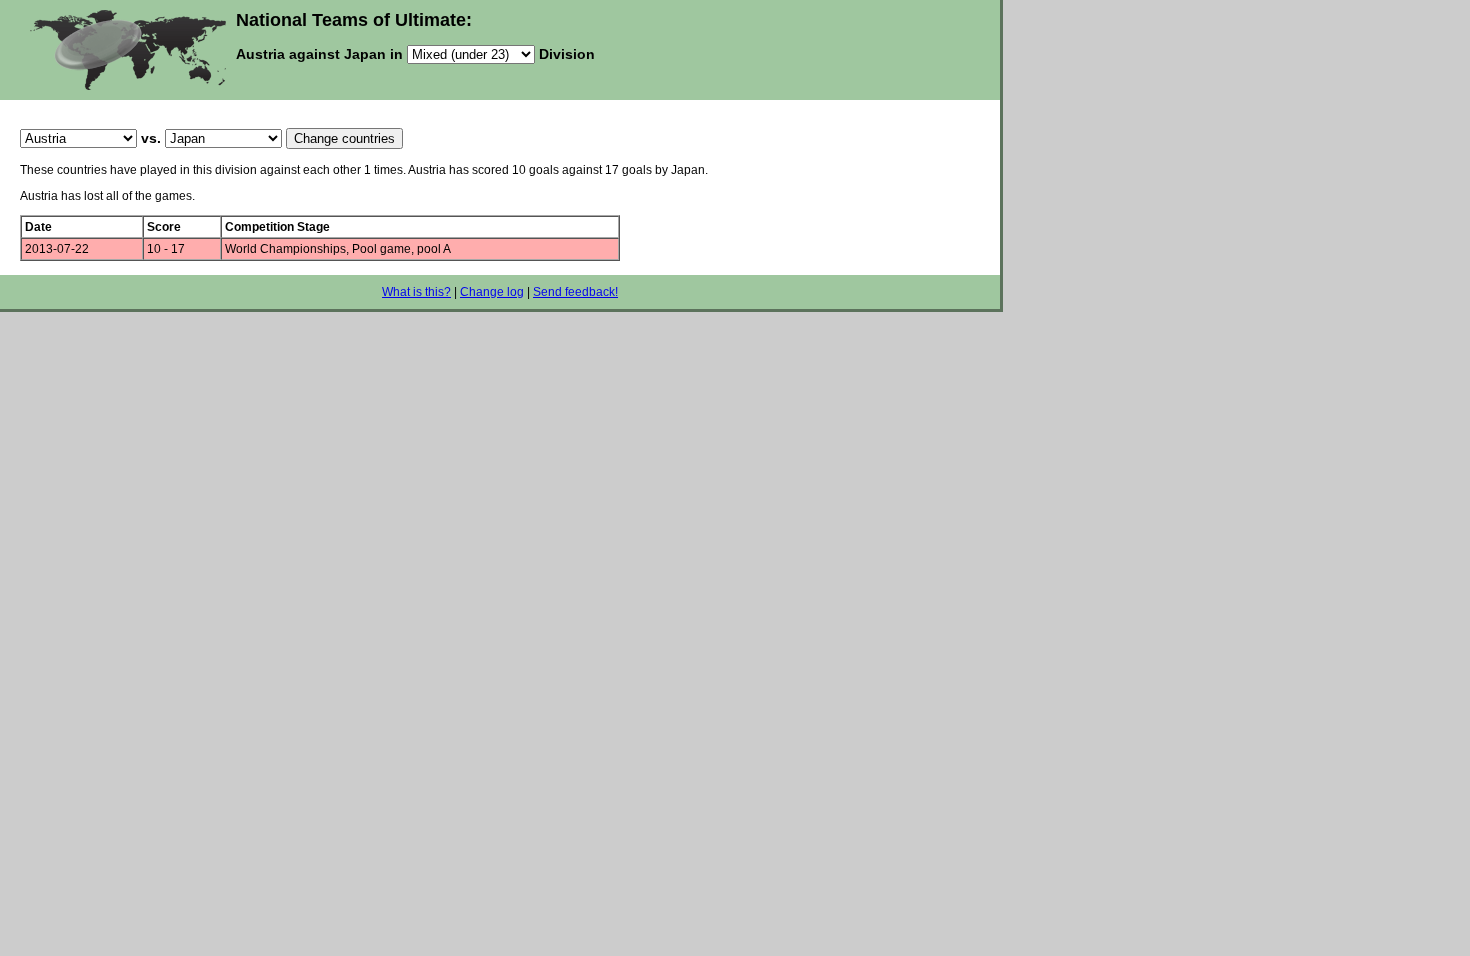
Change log (492, 292)
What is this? (416, 292)
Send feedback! (575, 292)
